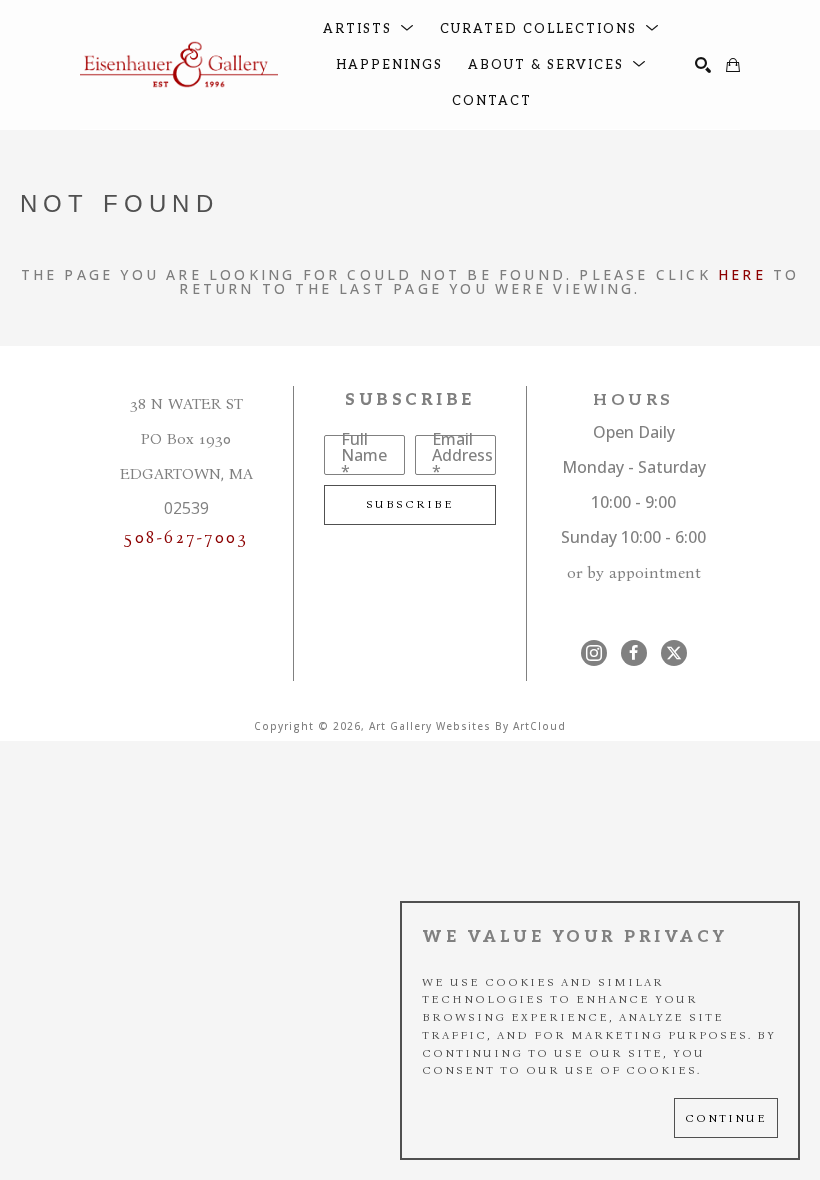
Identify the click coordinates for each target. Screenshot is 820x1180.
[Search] (703, 65)
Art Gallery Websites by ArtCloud (467, 726)
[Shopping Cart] (733, 65)
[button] (369, 29)
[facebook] (634, 653)
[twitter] (674, 653)
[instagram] (594, 653)
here (742, 274)
